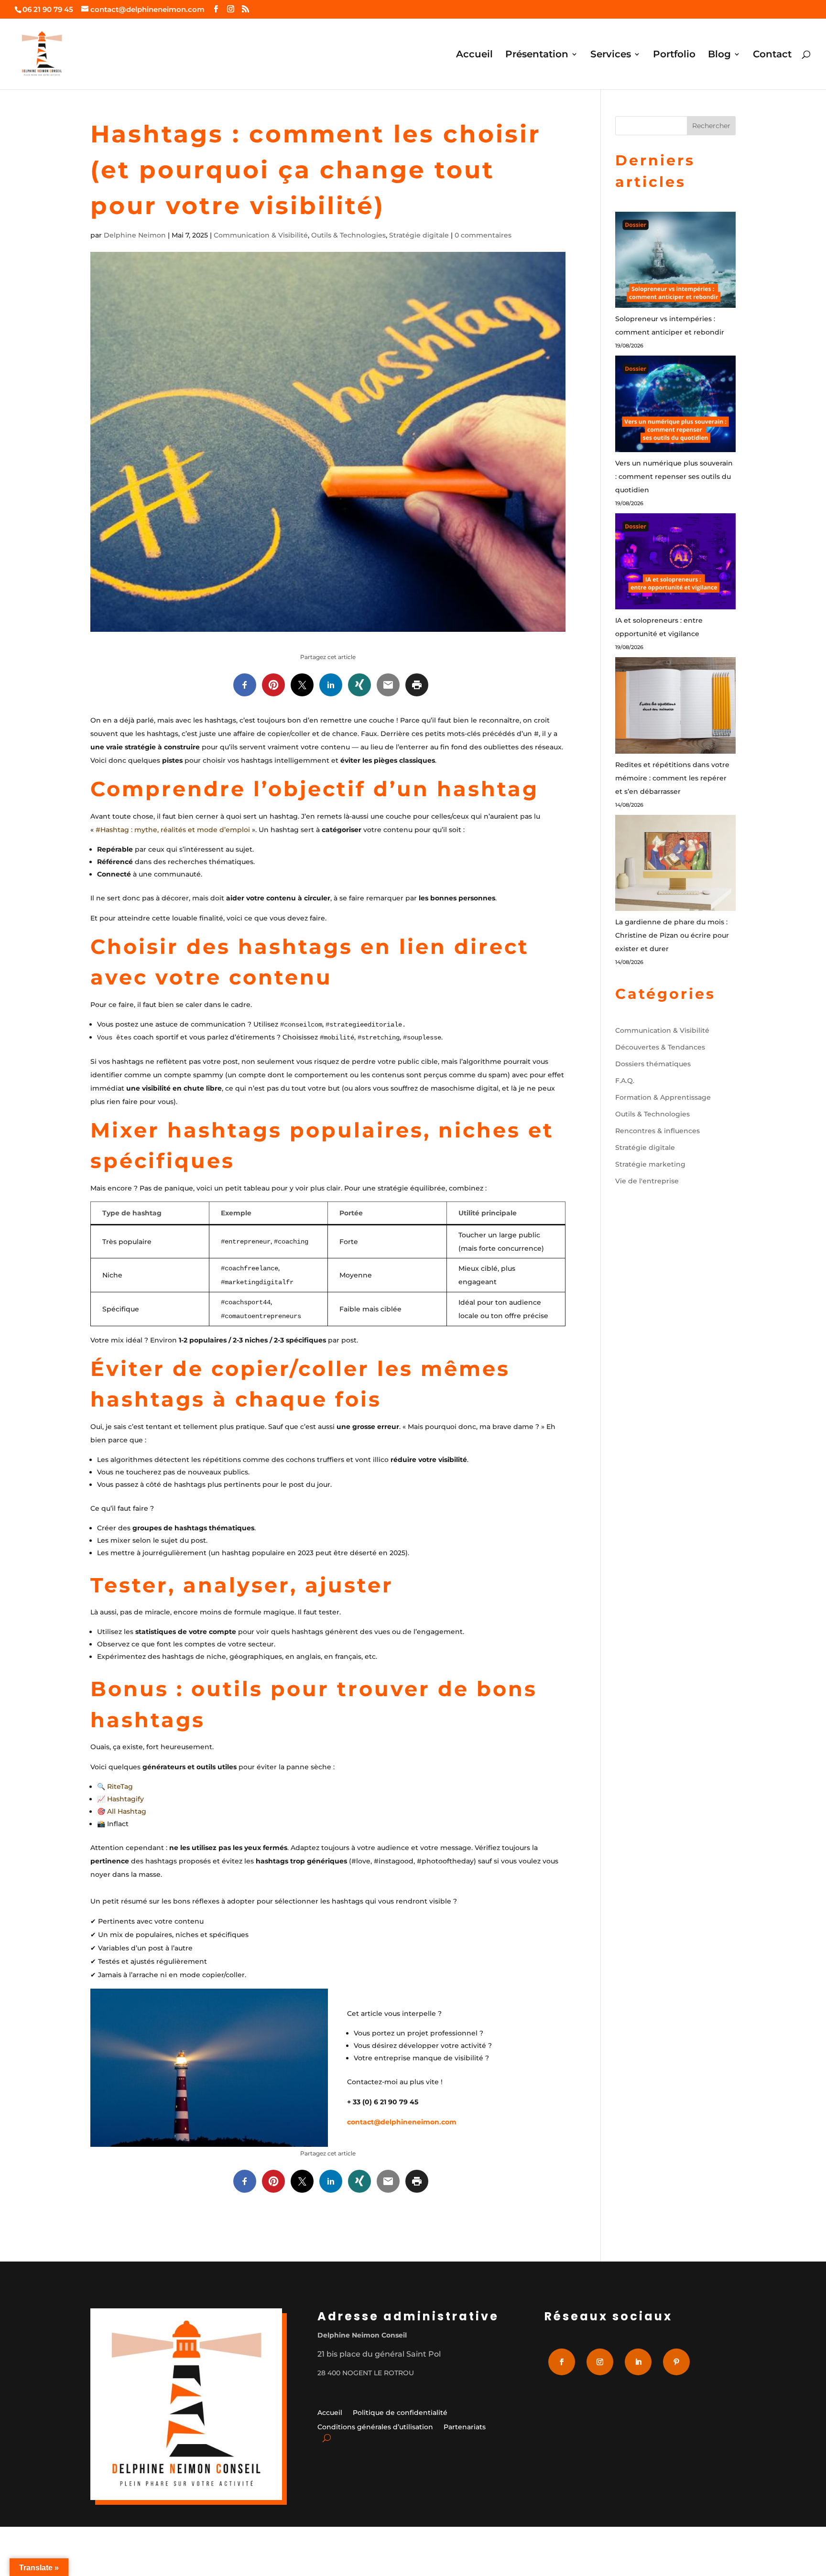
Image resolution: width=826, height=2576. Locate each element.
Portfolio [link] (674, 55)
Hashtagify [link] (125, 1799)
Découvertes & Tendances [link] (660, 1047)
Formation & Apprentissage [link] (663, 1097)
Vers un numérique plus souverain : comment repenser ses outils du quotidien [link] (674, 476)
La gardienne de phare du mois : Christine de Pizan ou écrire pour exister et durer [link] (672, 935)
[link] (216, 9)
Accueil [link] (474, 55)
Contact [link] (772, 55)
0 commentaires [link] (483, 235)
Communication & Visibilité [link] (261, 235)
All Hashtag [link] (127, 1811)
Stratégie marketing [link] (650, 1164)
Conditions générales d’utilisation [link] (375, 2427)
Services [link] (611, 55)
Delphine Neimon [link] (135, 235)
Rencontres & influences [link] (658, 1131)
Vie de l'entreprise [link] (647, 1181)
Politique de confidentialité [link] (400, 2413)
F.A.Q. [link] (625, 1081)
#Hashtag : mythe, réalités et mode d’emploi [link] (173, 830)
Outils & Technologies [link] (348, 235)
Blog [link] (719, 55)
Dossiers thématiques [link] (653, 1064)
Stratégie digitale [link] (419, 235)
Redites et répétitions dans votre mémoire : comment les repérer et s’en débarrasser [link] (672, 778)
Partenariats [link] (465, 2427)
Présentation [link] (537, 55)
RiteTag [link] (120, 1786)
